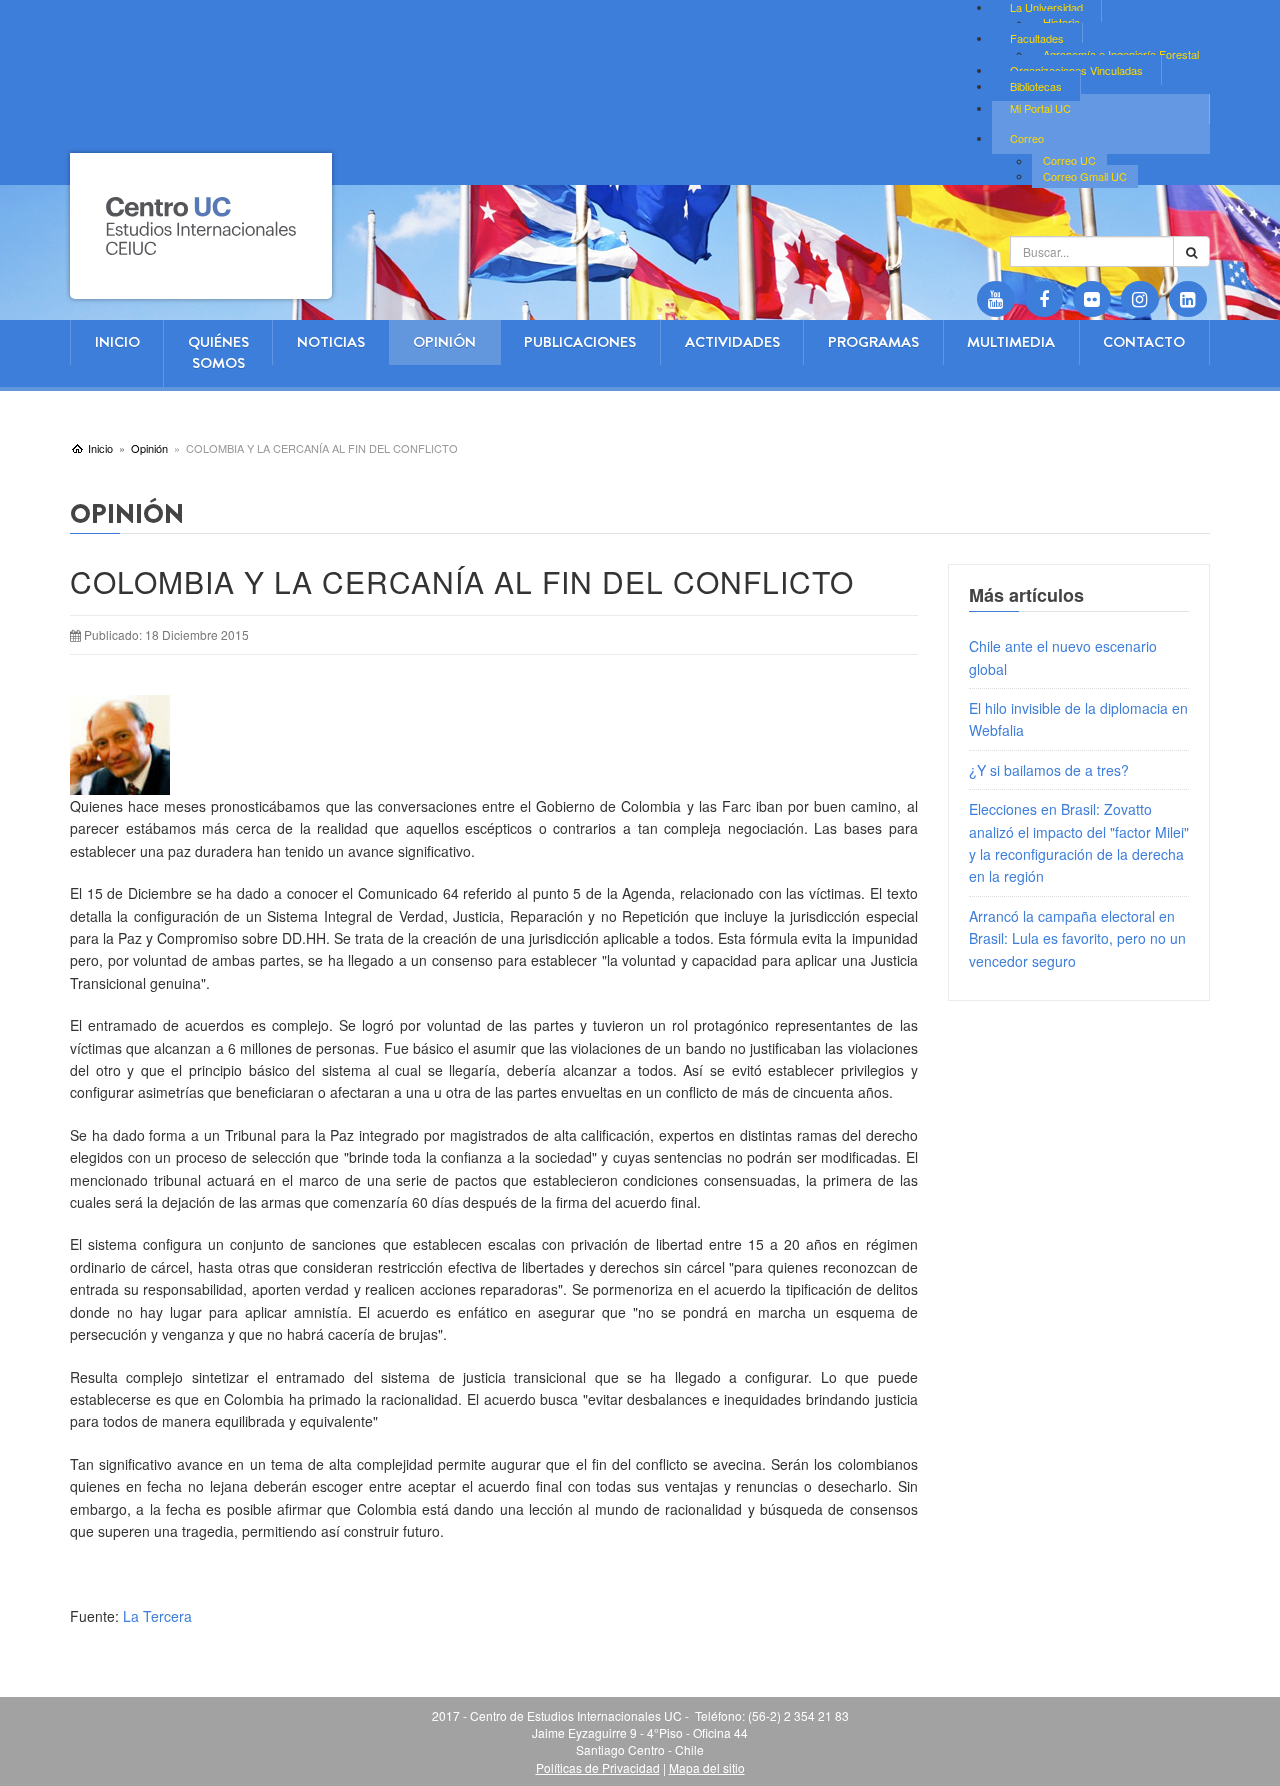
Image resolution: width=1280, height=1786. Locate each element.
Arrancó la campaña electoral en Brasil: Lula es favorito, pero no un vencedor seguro (1077, 938)
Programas (873, 342)
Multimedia (1011, 342)
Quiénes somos (218, 352)
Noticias (331, 342)
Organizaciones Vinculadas (1076, 70)
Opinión (444, 342)
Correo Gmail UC (1085, 176)
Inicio (117, 342)
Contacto (1144, 342)
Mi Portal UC (1040, 108)
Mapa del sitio (707, 1767)
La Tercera (157, 1616)
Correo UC (1069, 161)
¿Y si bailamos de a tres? (1049, 770)
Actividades (732, 342)
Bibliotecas (1036, 86)
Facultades (1037, 38)
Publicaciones (580, 342)
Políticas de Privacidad (598, 1767)
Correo (1027, 138)
